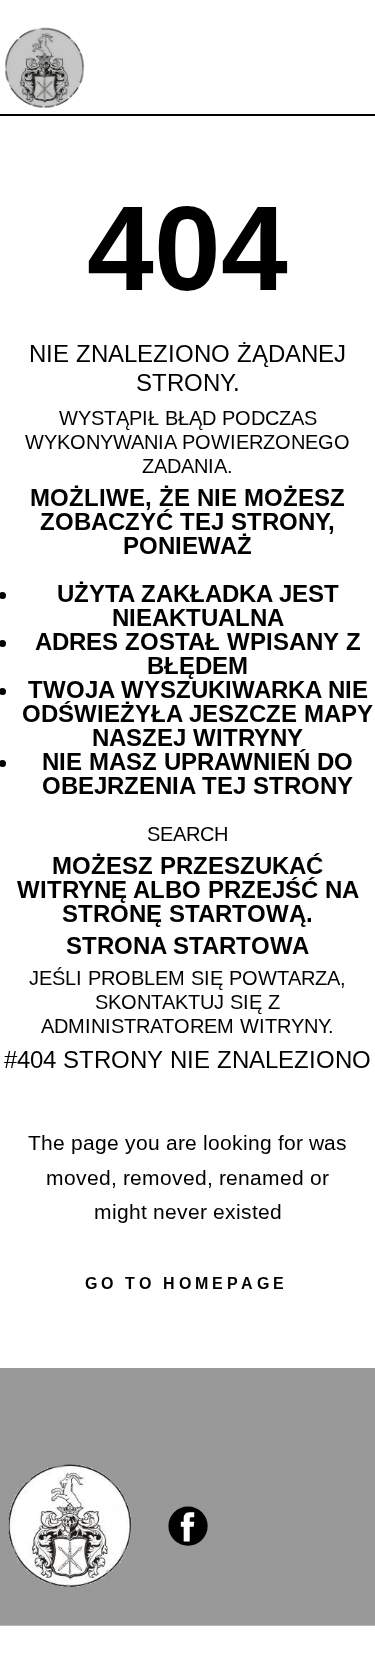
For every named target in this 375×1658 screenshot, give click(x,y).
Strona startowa (187, 945)
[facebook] (188, 1526)
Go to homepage (186, 1283)
